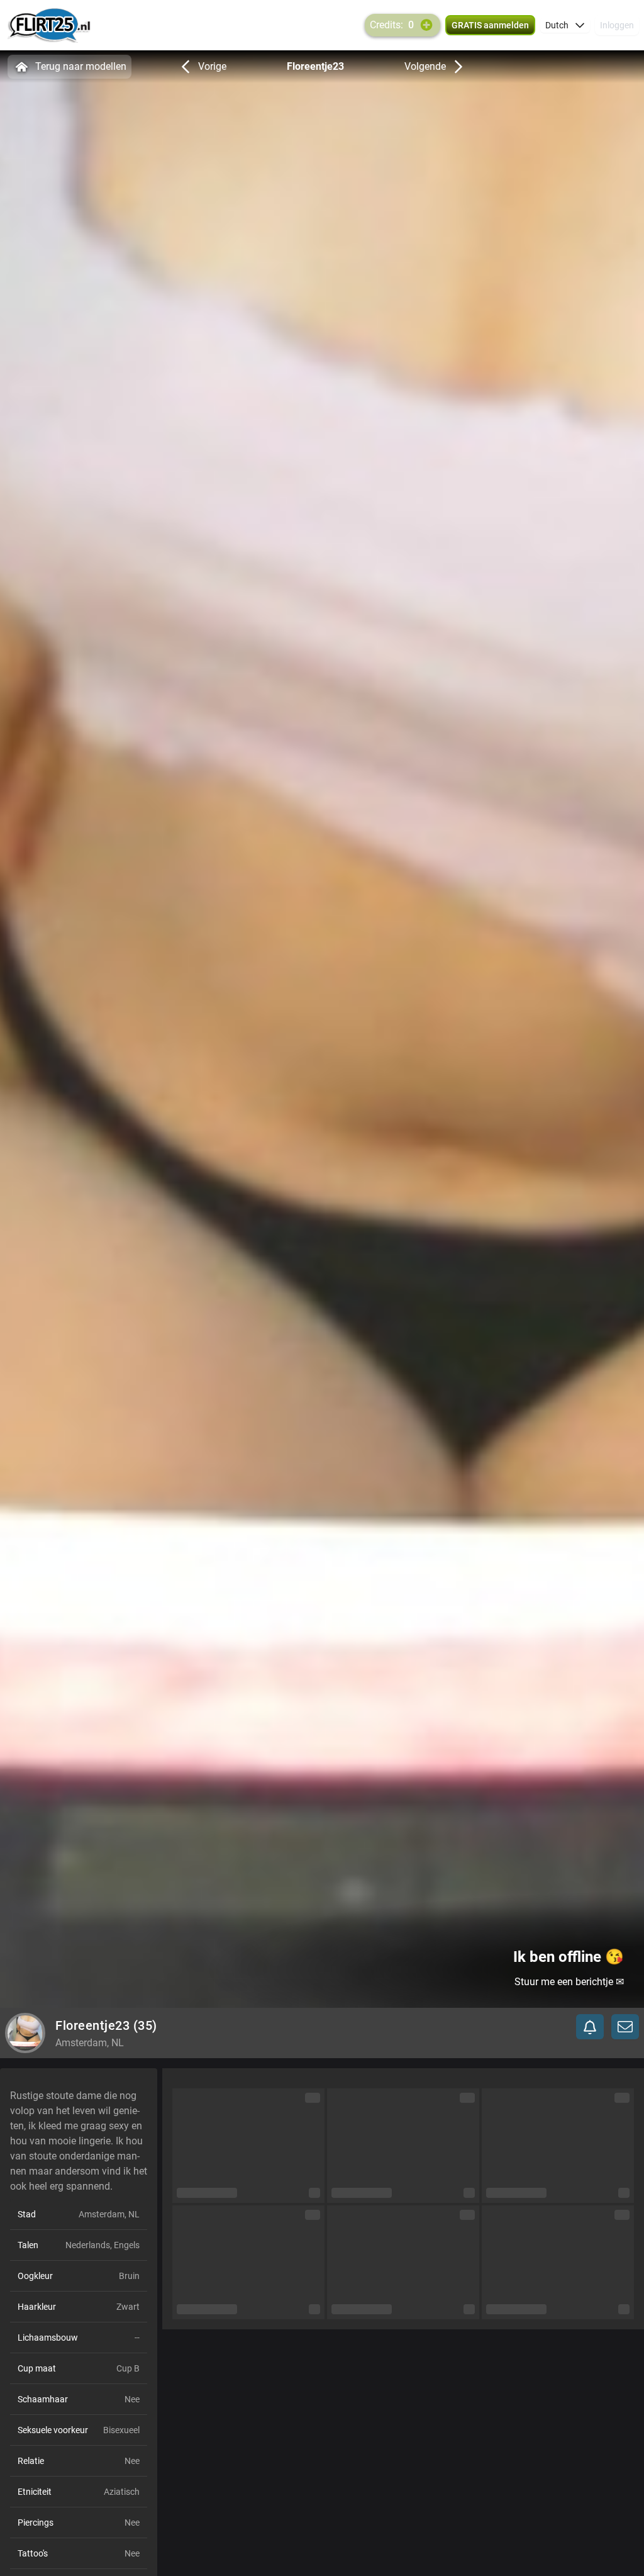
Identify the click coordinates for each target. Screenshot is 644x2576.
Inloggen (617, 25)
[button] (565, 25)
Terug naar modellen (81, 66)
